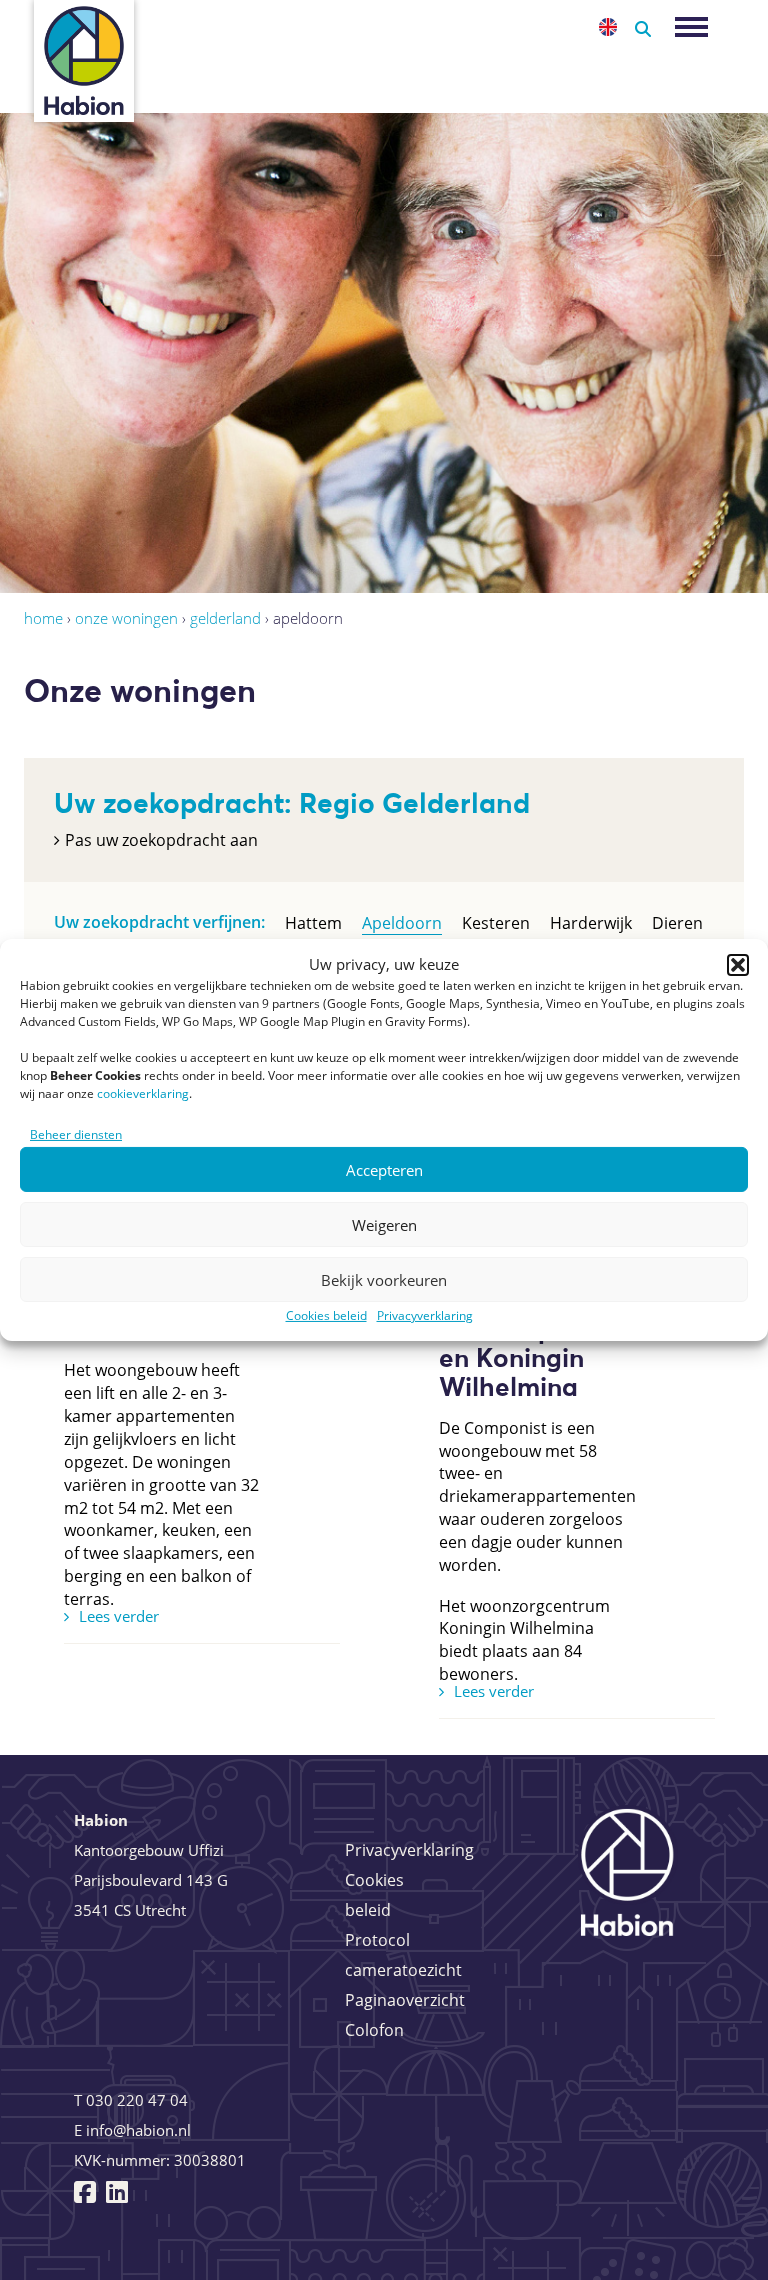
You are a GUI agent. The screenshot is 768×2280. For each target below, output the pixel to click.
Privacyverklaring (425, 1315)
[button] (738, 965)
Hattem (313, 923)
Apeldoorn (402, 923)
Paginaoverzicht (405, 2000)
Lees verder (119, 1616)
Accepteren (384, 1170)
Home (43, 618)
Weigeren (384, 1225)
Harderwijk (591, 923)
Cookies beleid (326, 1315)
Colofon (374, 2030)
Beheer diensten (76, 1134)
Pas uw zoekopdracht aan (161, 840)
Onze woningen (126, 618)
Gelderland (225, 618)
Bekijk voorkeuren (384, 1280)
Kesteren (496, 923)
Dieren (677, 923)
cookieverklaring (143, 1093)
